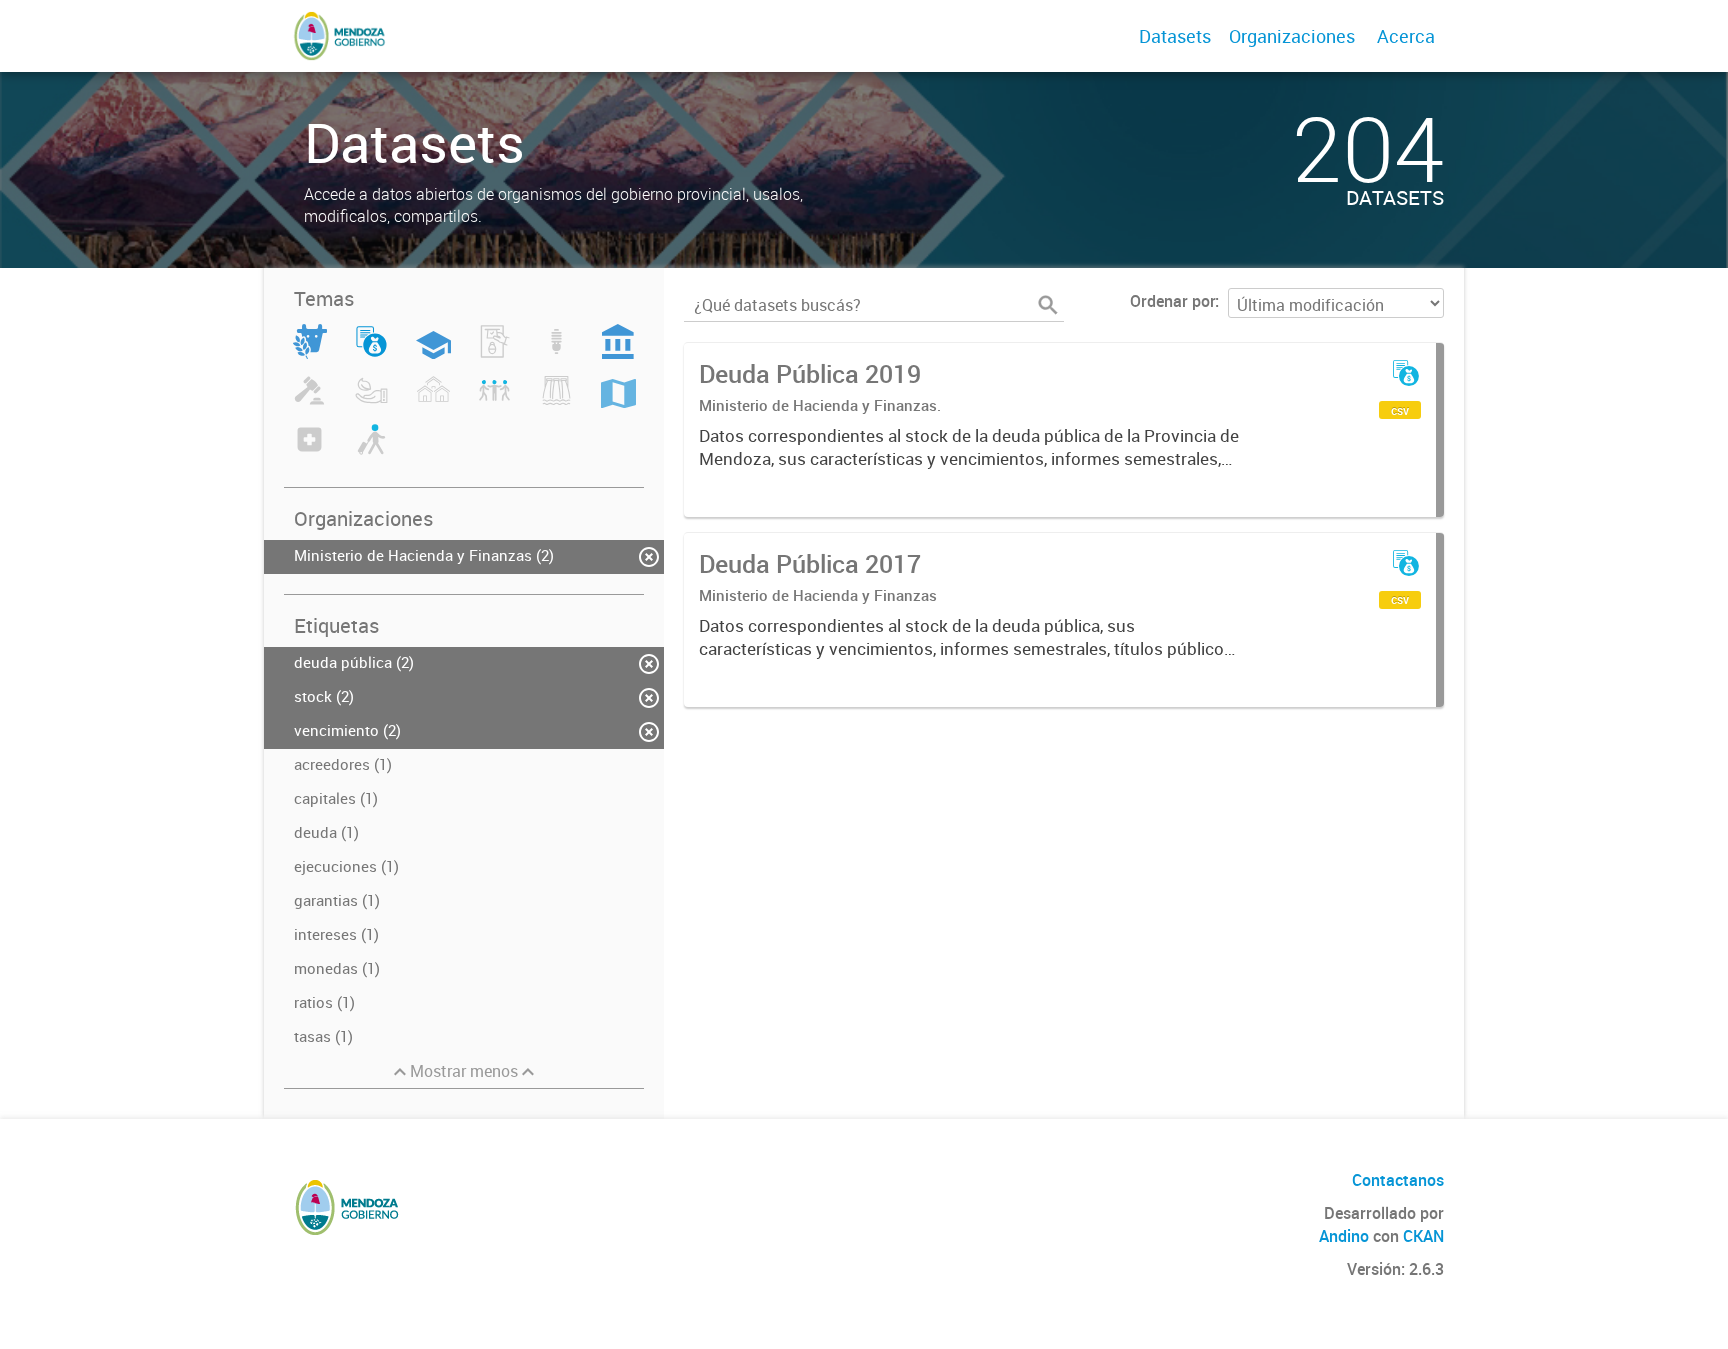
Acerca (1406, 36)
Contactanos (1398, 1180)
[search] (1048, 305)
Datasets (1175, 36)
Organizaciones (1292, 36)
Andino (1344, 1236)
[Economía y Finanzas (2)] (371, 353)
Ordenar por (1172, 301)
